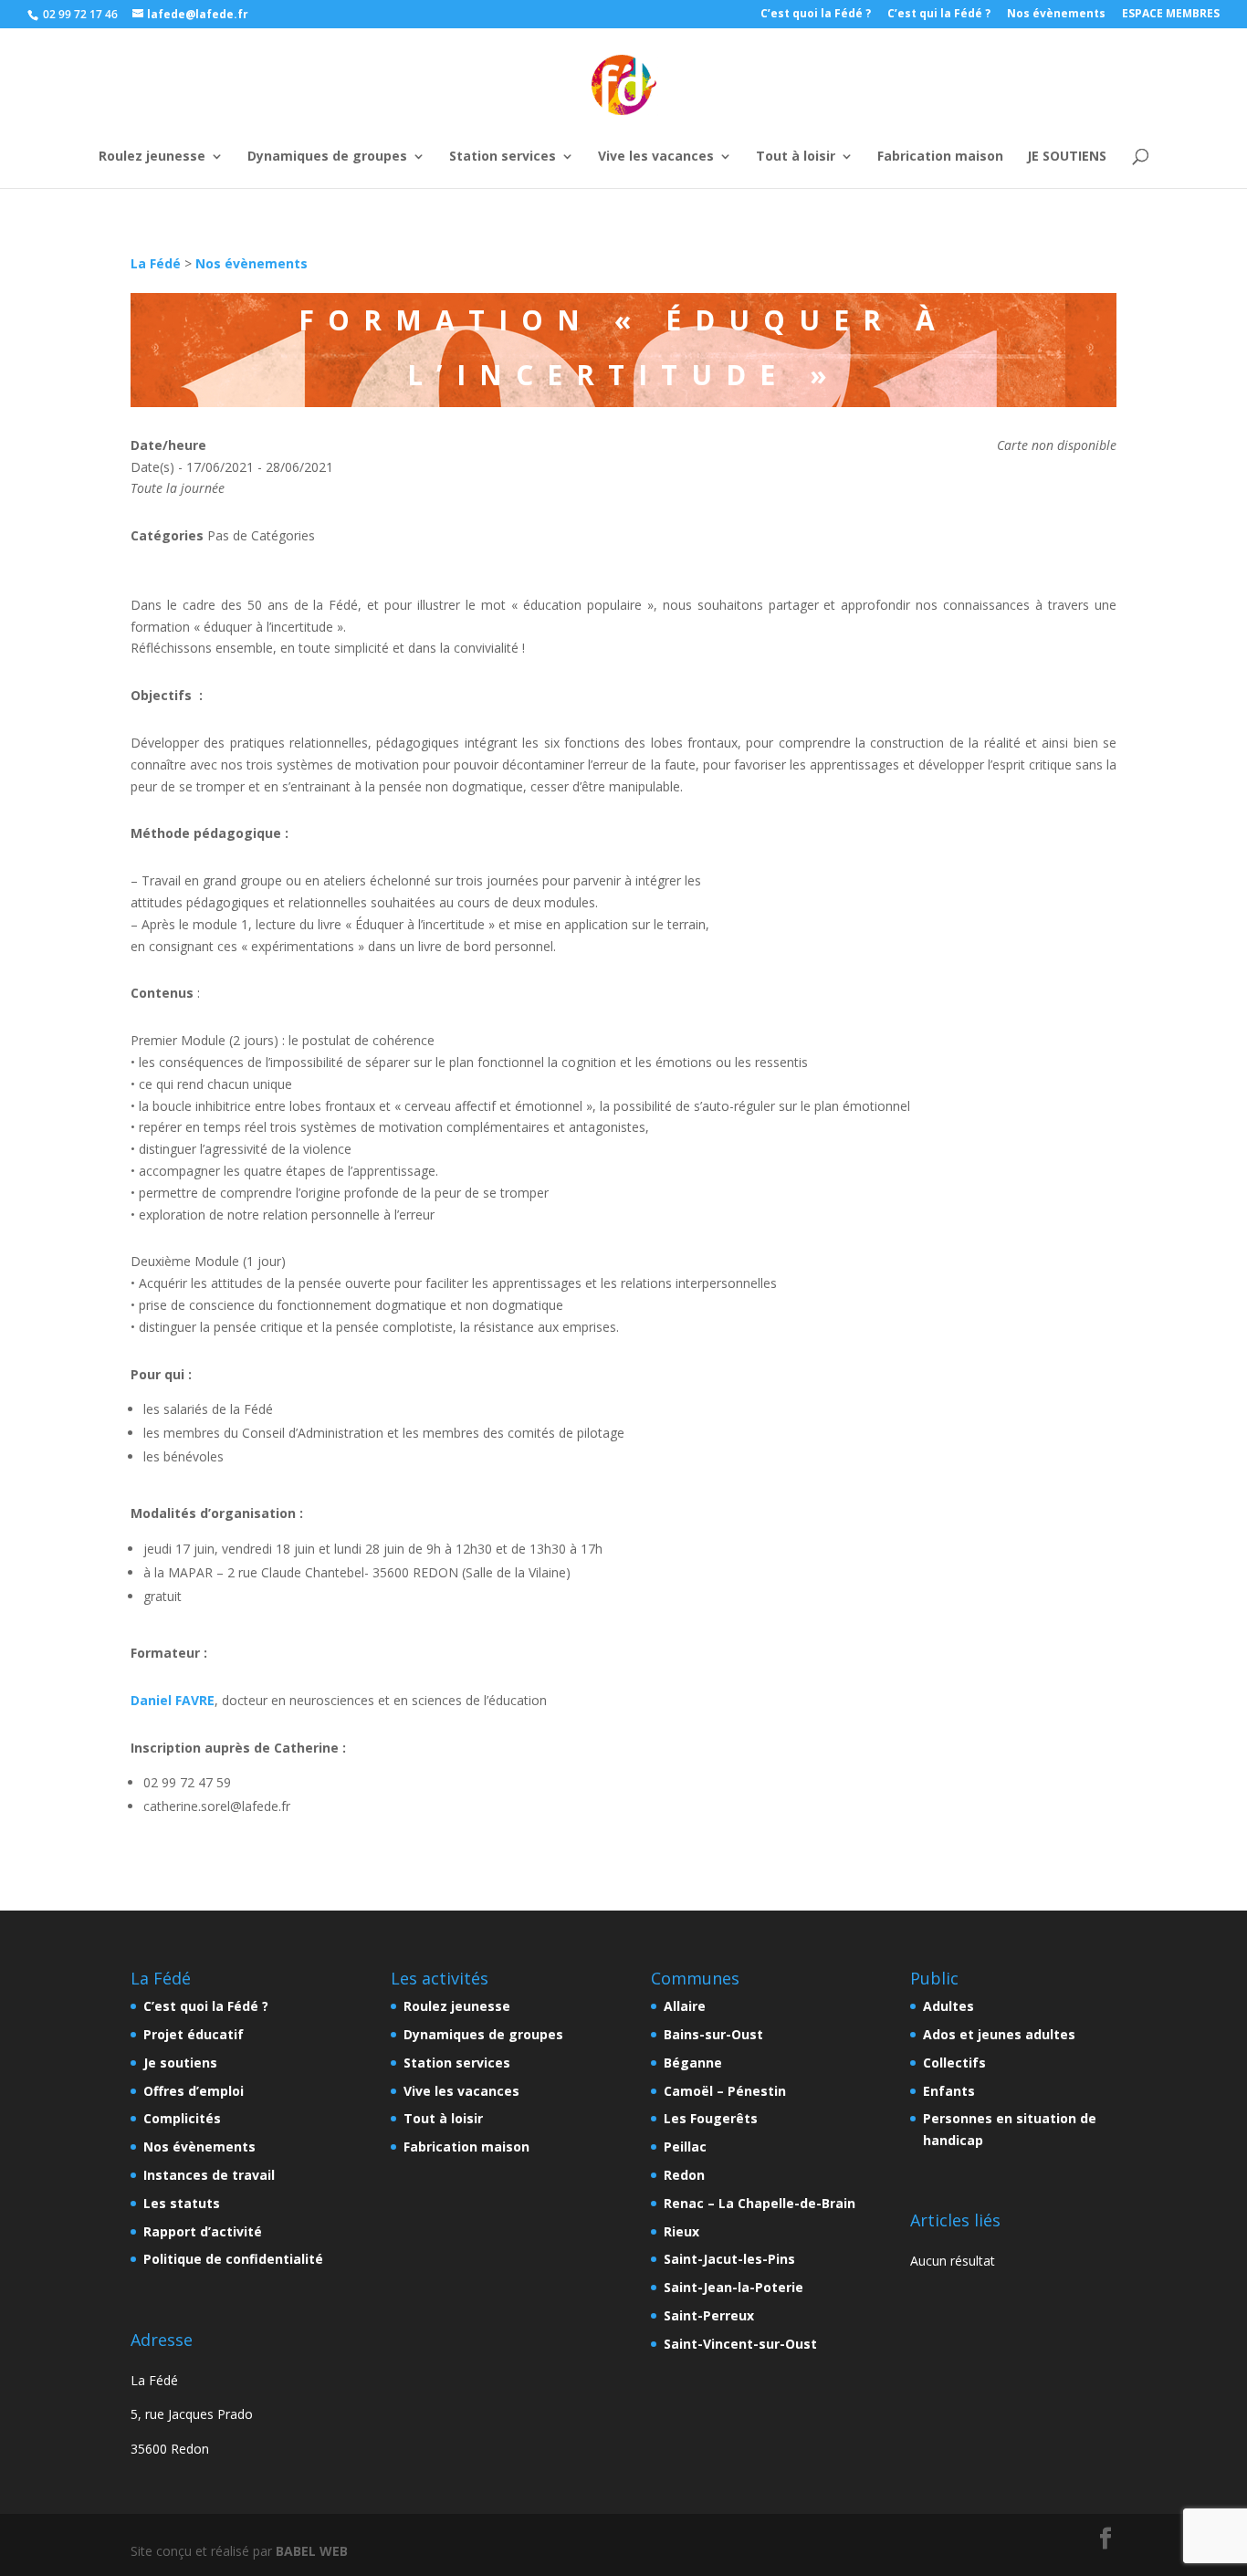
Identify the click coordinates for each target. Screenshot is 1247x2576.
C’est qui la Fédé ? (939, 15)
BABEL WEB (312, 2551)
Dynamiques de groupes (327, 131)
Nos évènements (1056, 15)
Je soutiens (180, 2063)
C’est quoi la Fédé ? (816, 15)
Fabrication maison (940, 131)
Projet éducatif (194, 2034)
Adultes (948, 2006)
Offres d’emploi (194, 2091)
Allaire (685, 2006)
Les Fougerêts (711, 2118)
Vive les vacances (656, 131)
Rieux (681, 2231)
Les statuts (182, 2203)
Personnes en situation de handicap (1010, 2129)
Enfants (949, 2091)
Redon (684, 2175)
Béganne (693, 2063)
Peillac (685, 2147)
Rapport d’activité (203, 2231)
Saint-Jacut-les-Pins (729, 2259)
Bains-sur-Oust (713, 2034)
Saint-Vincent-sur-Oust (740, 2344)
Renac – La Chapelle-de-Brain (760, 2203)
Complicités (182, 2118)
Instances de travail (209, 2175)
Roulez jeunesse (152, 131)
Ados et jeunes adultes (999, 2034)
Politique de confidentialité (233, 2259)
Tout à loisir (796, 131)
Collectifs (954, 2063)
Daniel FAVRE (173, 1700)
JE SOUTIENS (1067, 131)
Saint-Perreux (709, 2315)
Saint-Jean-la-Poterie (734, 2287)
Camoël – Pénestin (725, 2091)
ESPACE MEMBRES (1171, 15)
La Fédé (156, 263)
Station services (503, 131)
